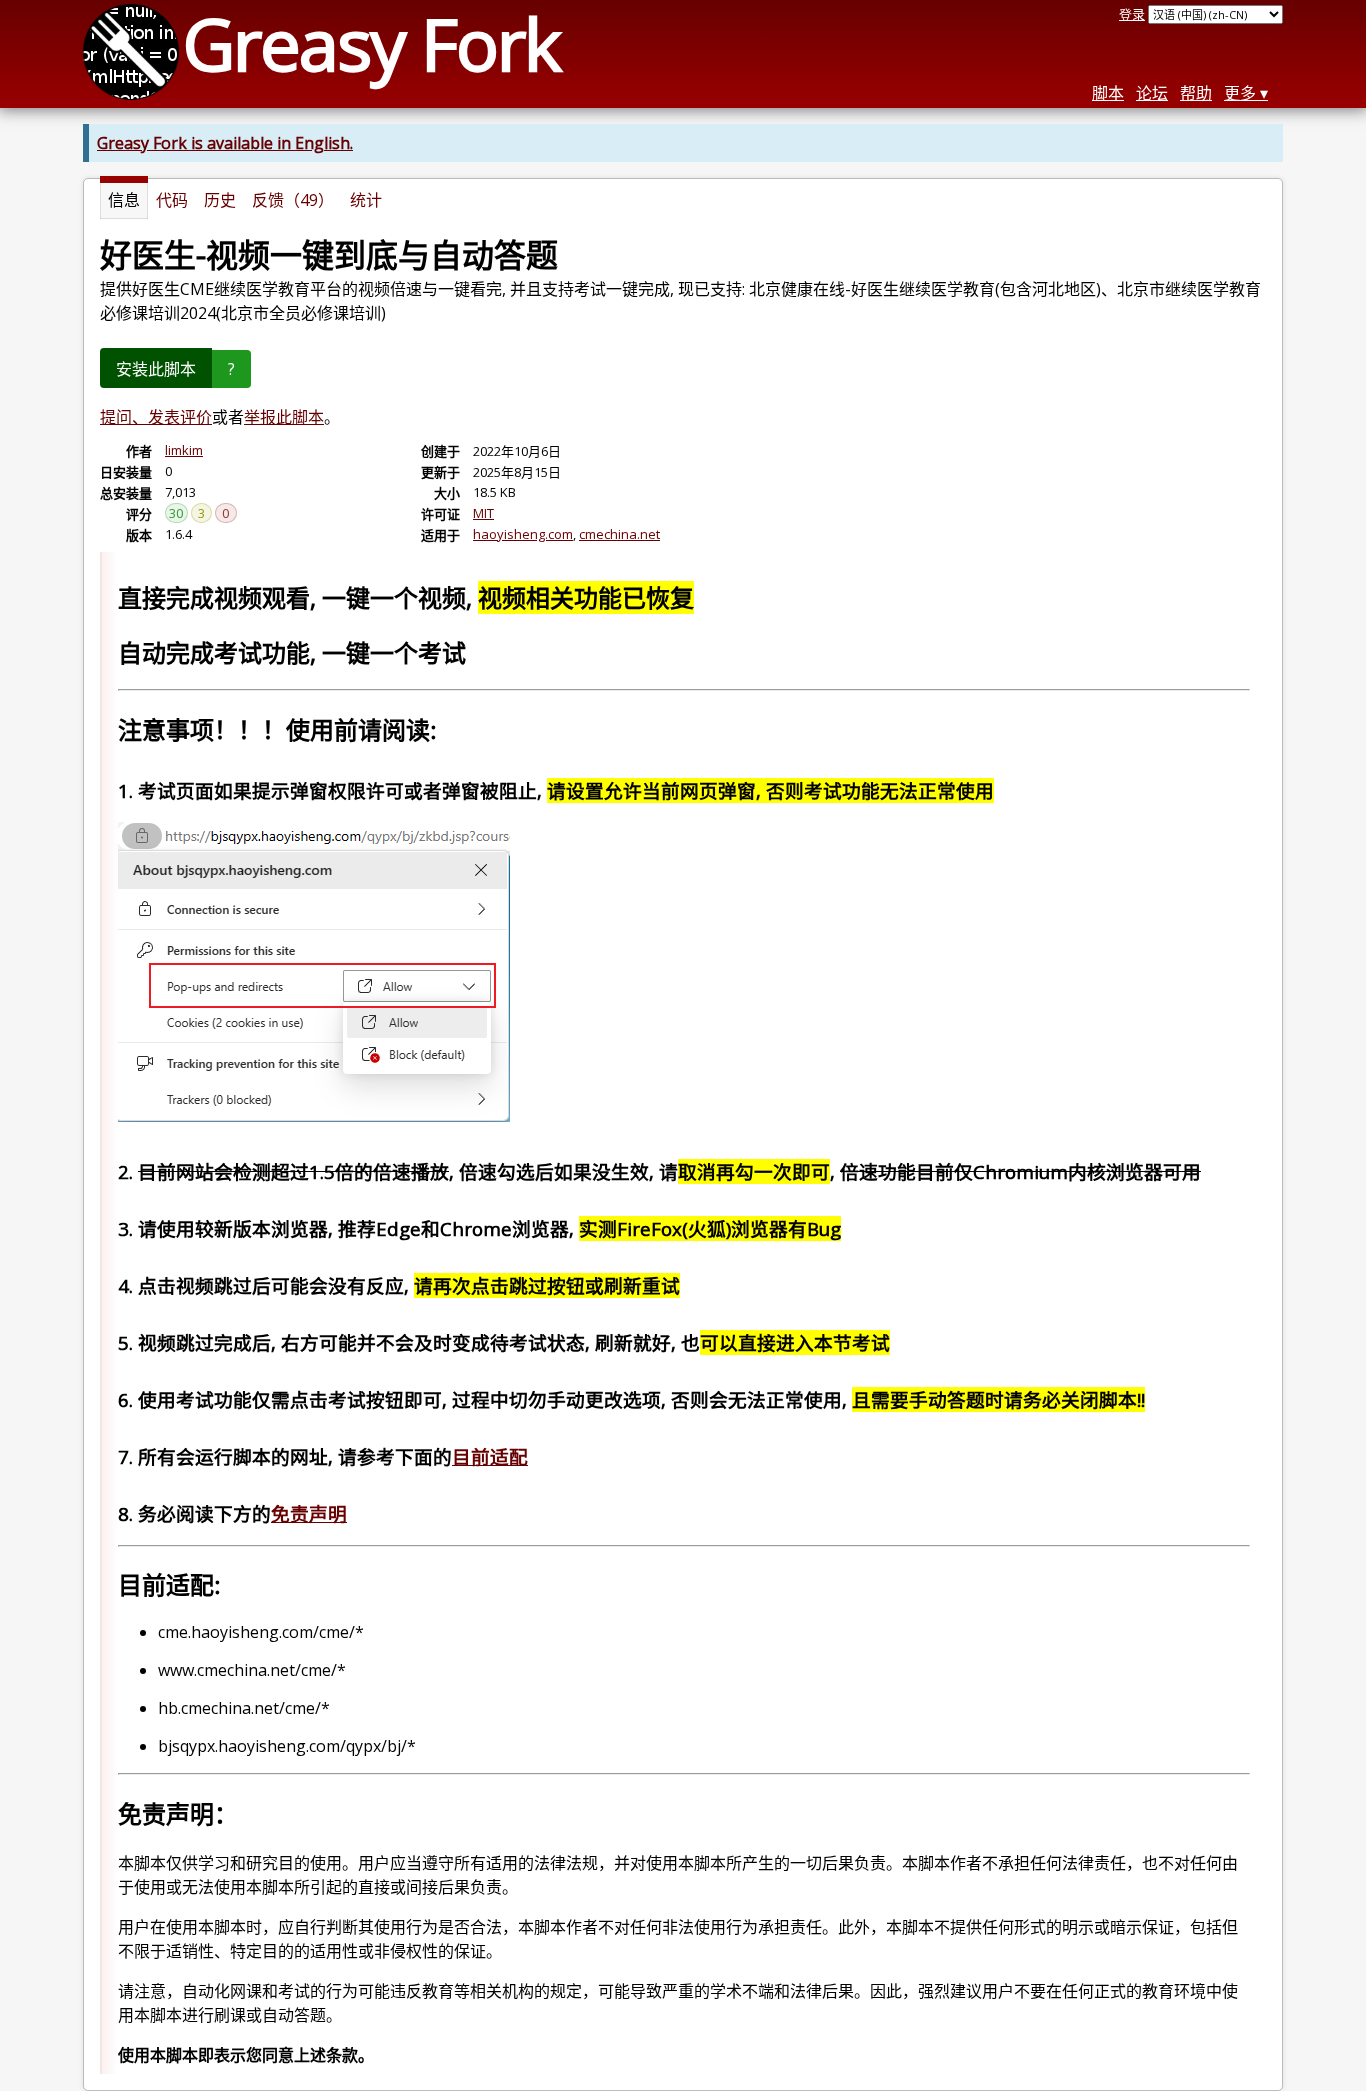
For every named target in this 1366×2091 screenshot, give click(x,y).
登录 (1132, 14)
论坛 (1152, 93)
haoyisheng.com (523, 534)
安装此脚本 (156, 369)
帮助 (1196, 93)
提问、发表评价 (156, 417)
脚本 (1108, 93)
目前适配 (490, 1456)
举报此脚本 (284, 417)
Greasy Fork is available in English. (225, 143)
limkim (184, 450)
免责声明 (309, 1513)
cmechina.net (619, 534)
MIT (483, 513)
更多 (1240, 93)
